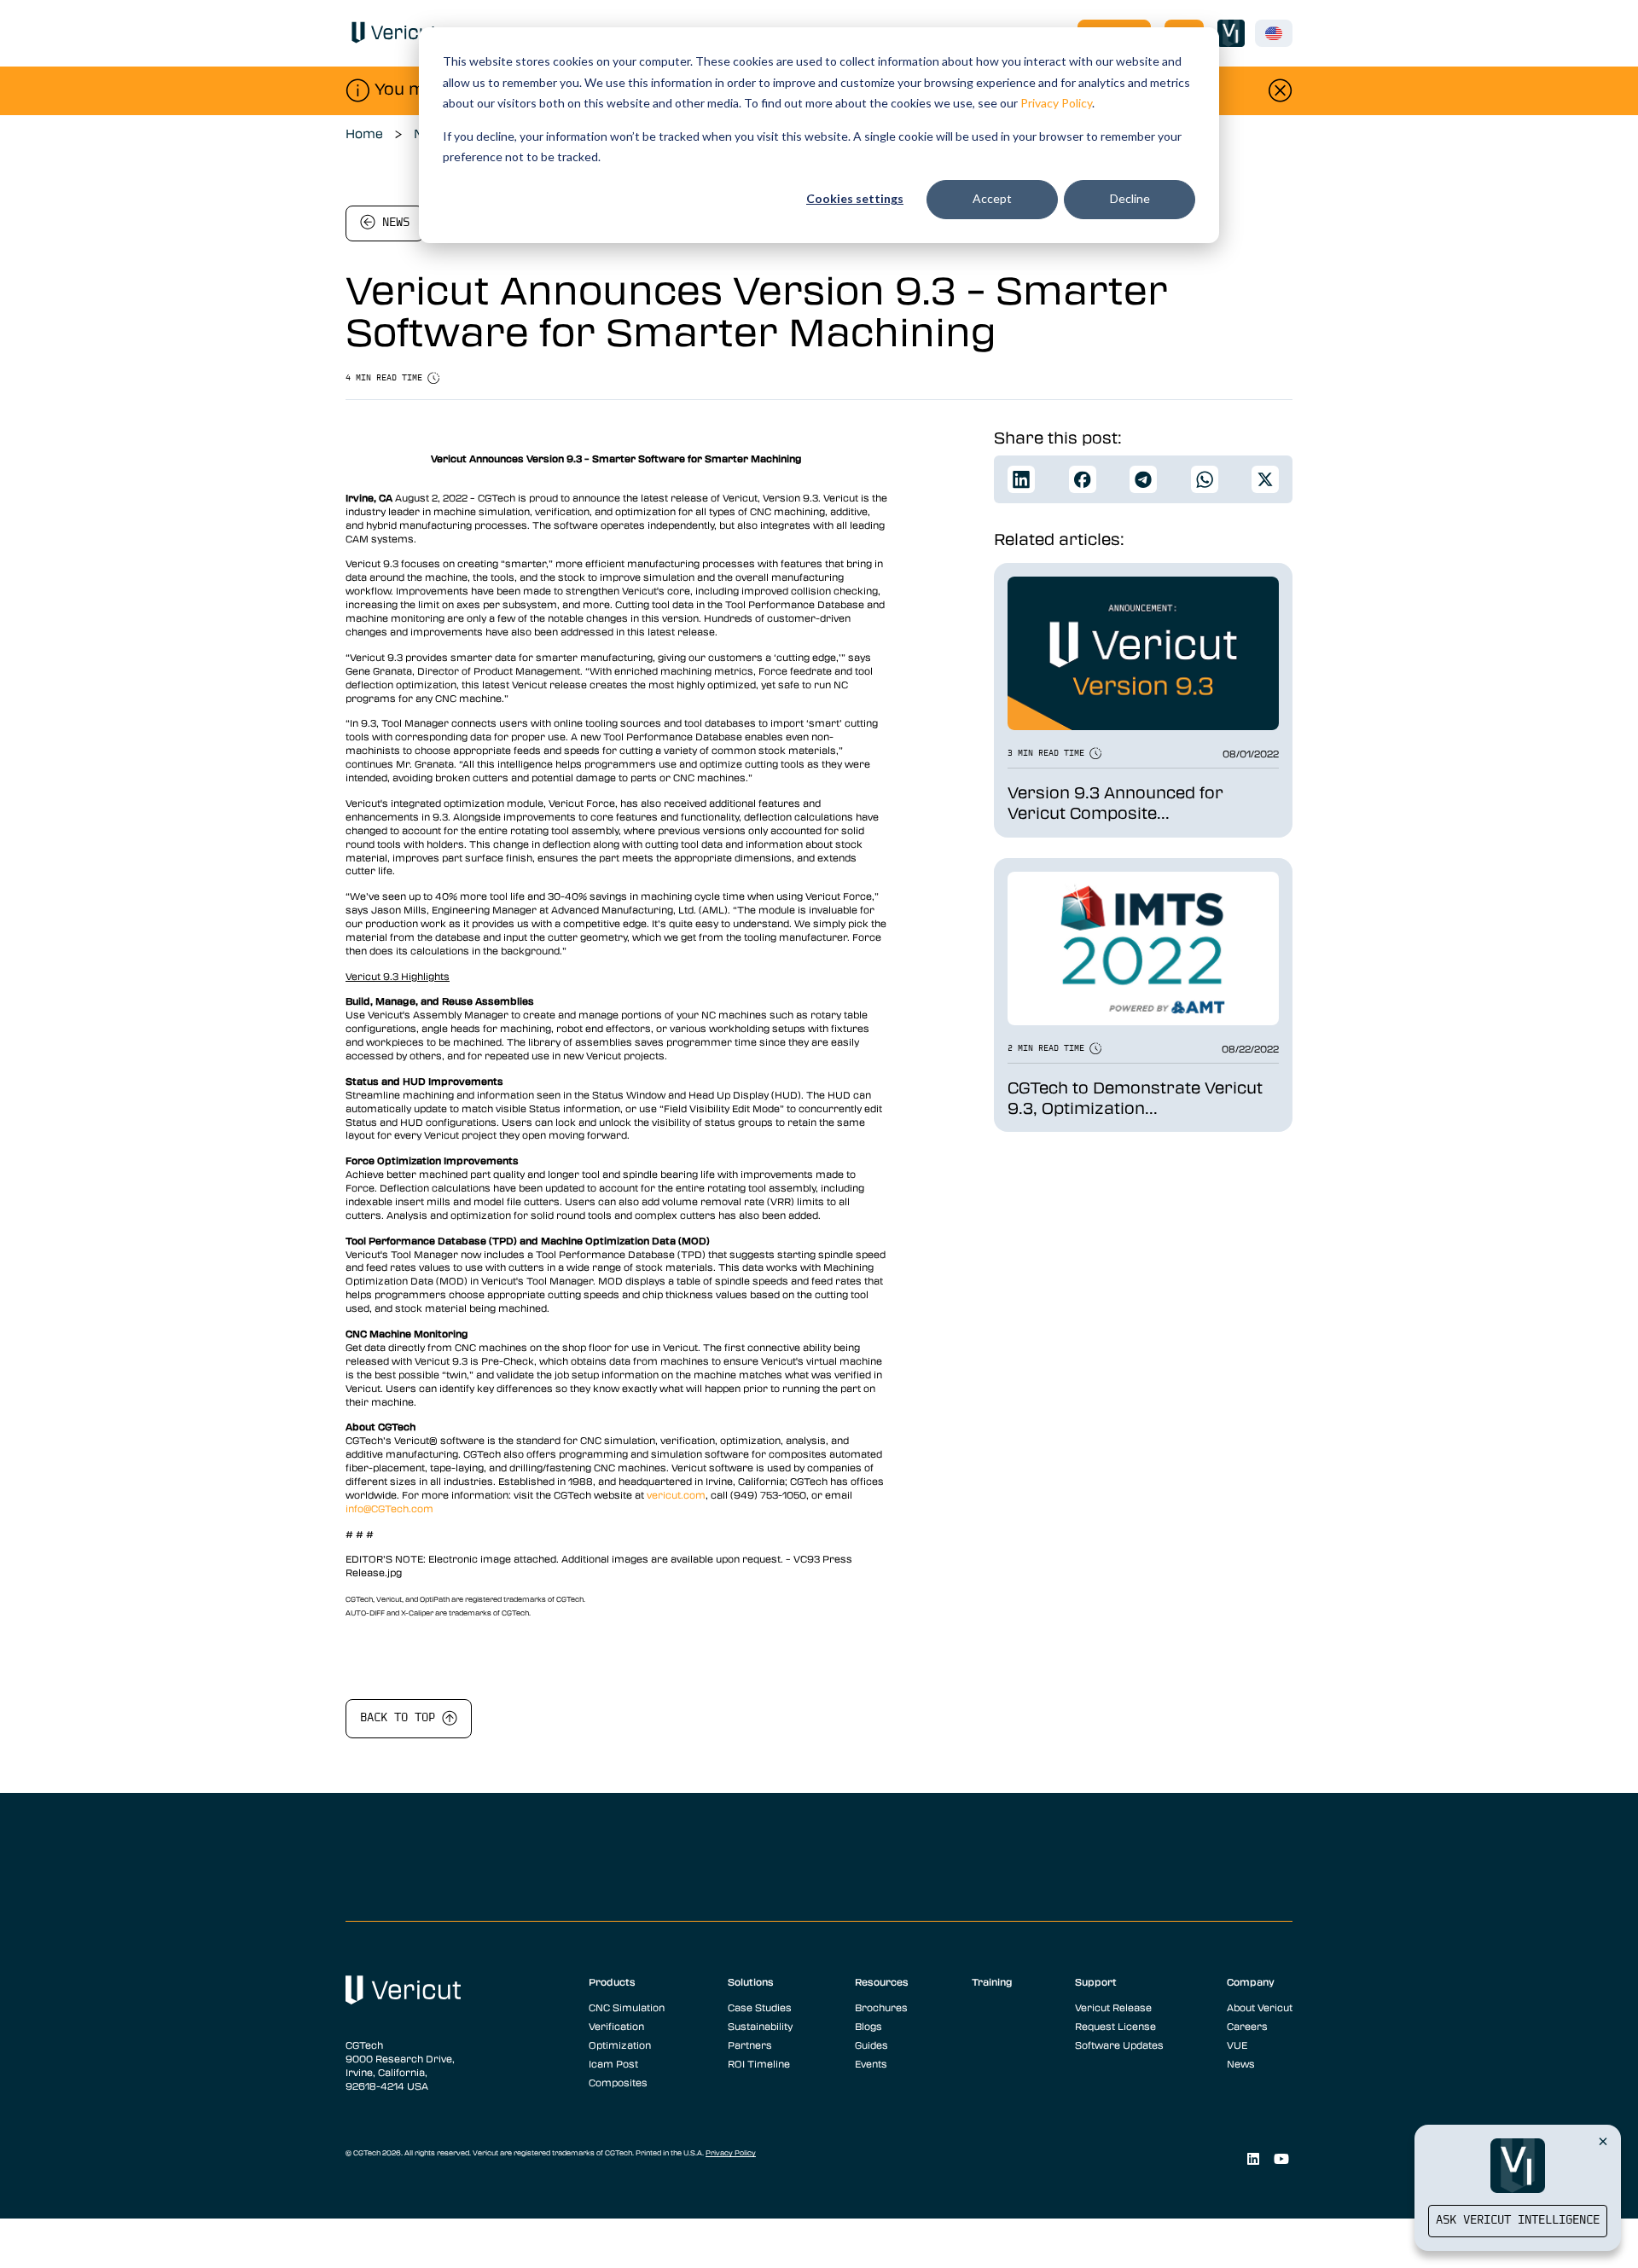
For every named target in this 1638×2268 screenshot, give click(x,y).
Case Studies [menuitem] (760, 2007)
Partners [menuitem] (750, 2045)
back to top (401, 1718)
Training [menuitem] (992, 1981)
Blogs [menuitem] (868, 2026)
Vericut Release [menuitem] (1113, 2007)
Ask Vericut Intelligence (1518, 2221)
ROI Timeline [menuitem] (759, 2063)
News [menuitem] (1241, 2063)
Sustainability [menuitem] (760, 2026)
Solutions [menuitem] (751, 1981)
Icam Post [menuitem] (613, 2063)
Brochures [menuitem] (881, 2007)
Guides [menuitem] (871, 2045)
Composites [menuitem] (618, 2082)
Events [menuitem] (871, 2063)
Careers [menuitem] (1247, 2026)
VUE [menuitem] (1237, 2045)
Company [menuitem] (1251, 1981)
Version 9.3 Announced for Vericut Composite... (1115, 803)
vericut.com (676, 1494)
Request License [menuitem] (1115, 2026)
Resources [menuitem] (882, 1981)
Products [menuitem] (612, 1981)
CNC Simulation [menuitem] (627, 2007)
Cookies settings (855, 198)
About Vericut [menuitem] (1260, 2007)
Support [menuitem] (1096, 1981)
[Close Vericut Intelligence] (1603, 2141)
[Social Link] (1253, 2159)
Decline (1130, 198)
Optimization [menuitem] (620, 2045)
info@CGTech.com (389, 1508)
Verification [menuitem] (616, 2026)
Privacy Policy (1056, 103)
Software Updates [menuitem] (1119, 2045)
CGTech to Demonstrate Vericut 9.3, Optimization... (1135, 1098)
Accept (992, 198)
